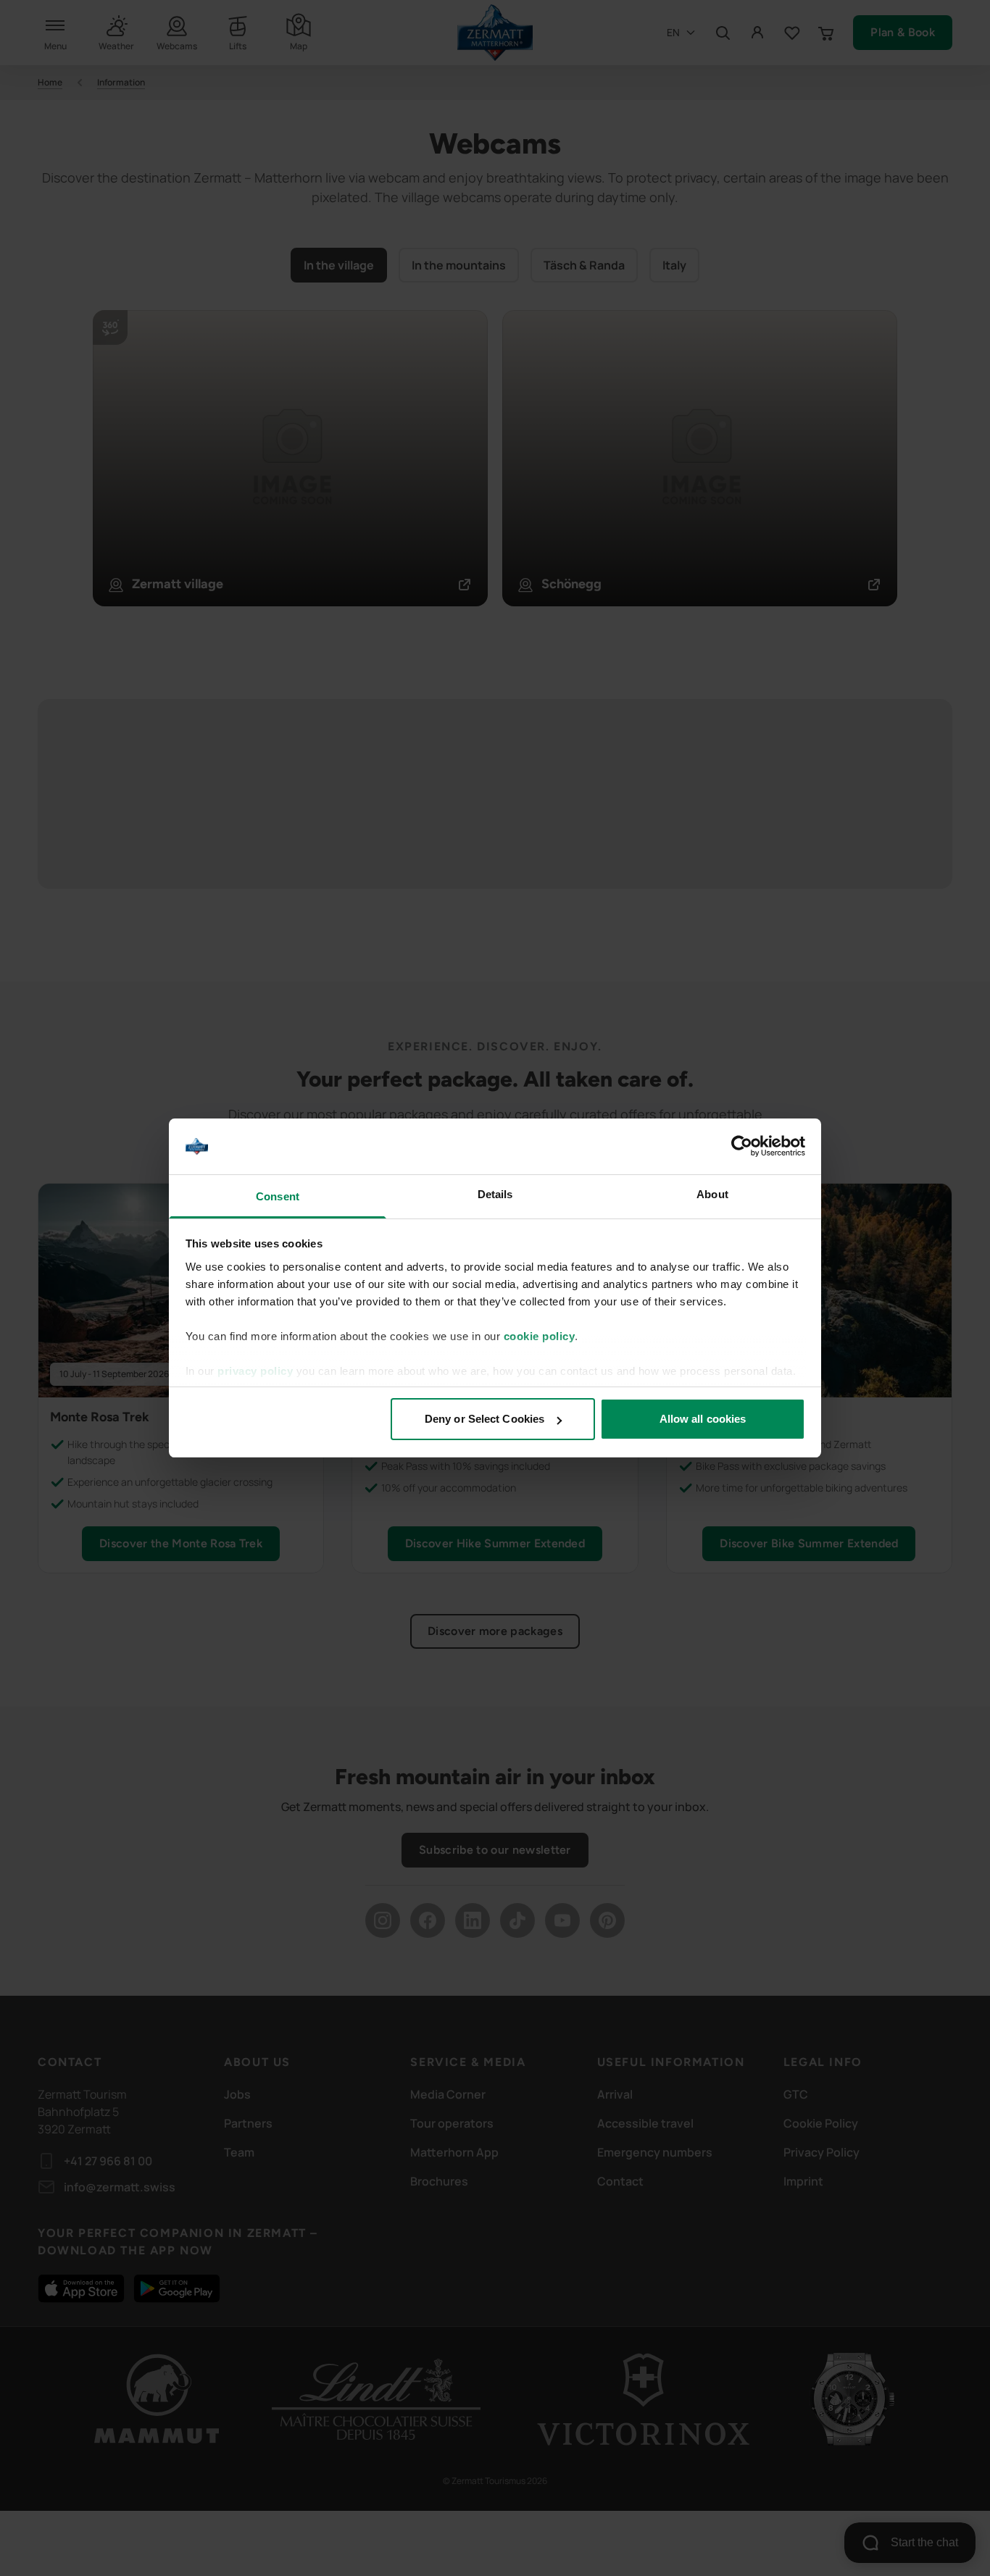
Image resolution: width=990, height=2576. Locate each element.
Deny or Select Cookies (484, 1419)
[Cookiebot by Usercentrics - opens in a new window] (742, 1147)
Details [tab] (495, 1194)
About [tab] (712, 1194)
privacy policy (255, 1371)
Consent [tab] (278, 1196)
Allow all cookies (703, 1419)
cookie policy (540, 1336)
